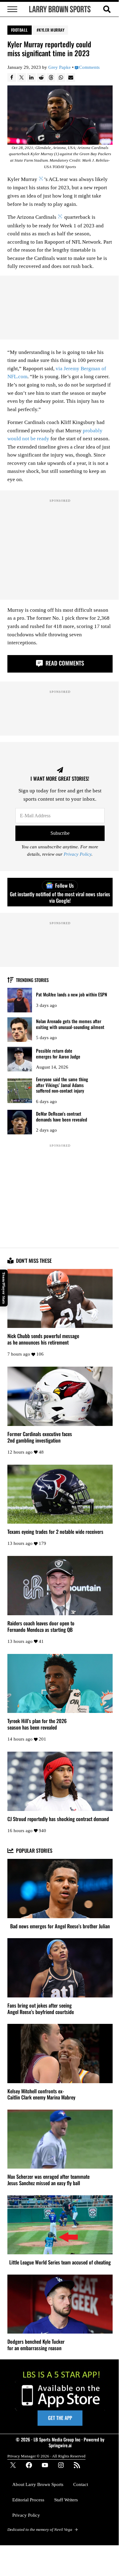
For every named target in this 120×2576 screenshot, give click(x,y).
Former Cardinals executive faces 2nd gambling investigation (40, 1437)
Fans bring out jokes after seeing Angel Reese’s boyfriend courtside (41, 2009)
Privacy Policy (78, 854)
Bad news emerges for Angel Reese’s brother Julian (60, 1926)
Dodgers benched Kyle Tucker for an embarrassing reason (36, 2345)
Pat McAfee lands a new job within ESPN (72, 994)
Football (20, 30)
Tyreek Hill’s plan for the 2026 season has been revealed (37, 1724)
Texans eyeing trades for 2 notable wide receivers (55, 1532)
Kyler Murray (52, 30)
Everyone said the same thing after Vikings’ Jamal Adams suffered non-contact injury (62, 1085)
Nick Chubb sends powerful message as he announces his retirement (43, 1339)
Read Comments (64, 663)
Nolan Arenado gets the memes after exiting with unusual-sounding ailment (70, 1024)
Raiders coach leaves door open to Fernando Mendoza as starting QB (41, 1627)
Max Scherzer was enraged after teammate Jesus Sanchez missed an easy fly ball (48, 2180)
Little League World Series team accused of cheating (60, 2262)
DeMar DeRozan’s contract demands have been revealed (62, 1116)
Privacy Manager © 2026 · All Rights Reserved (46, 2456)
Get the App (60, 2418)
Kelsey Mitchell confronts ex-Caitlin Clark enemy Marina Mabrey (41, 2095)
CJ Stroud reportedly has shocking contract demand (58, 1819)
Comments (89, 67)
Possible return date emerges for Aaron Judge (58, 1053)
